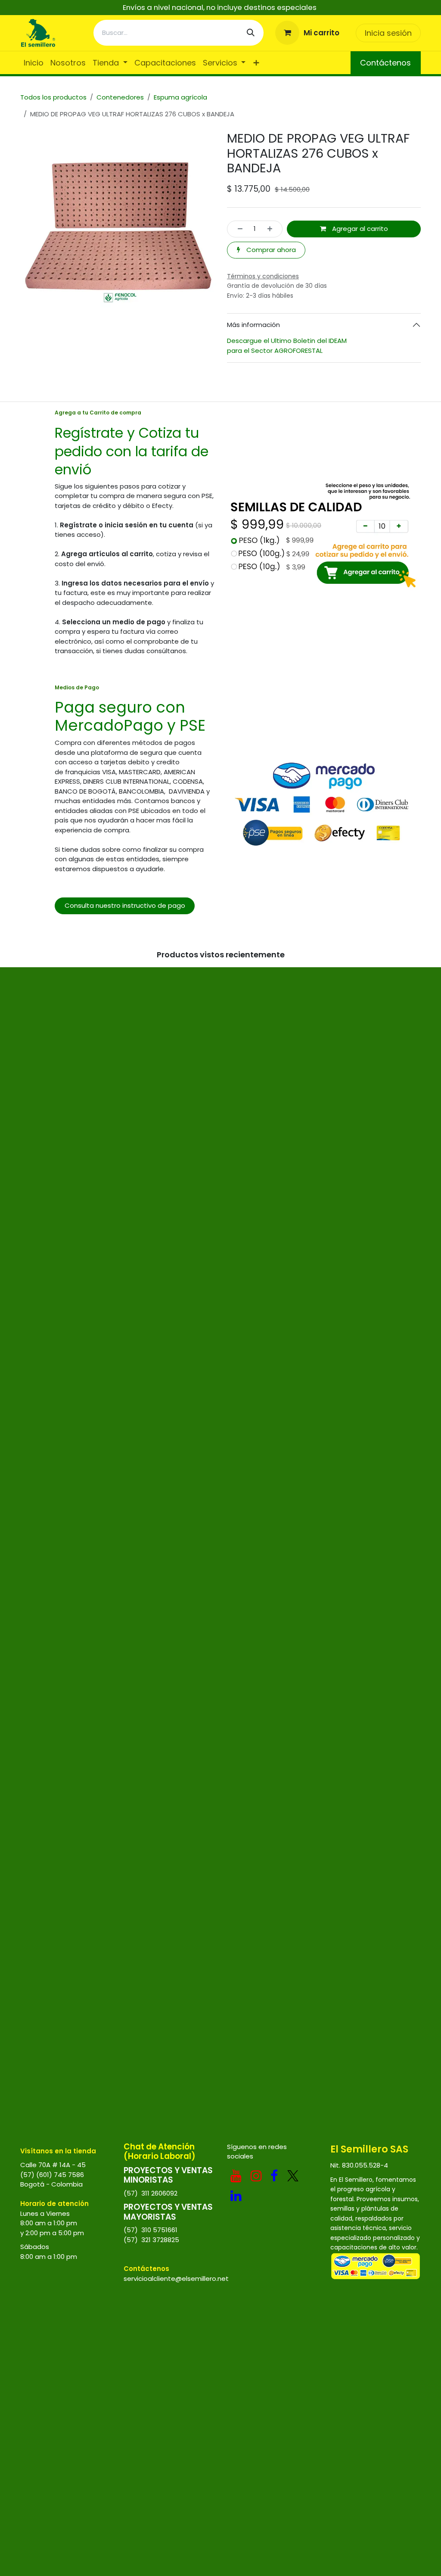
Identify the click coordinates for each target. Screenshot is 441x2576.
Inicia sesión (388, 33)
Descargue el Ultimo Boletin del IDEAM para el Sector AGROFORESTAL (288, 346)
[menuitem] (34, 63)
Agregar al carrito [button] (359, 229)
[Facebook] (274, 2176)
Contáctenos (385, 63)
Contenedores (120, 97)
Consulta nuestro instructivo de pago (125, 905)
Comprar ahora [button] (270, 250)
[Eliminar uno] (238, 229)
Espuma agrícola (180, 97)
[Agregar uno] (272, 229)
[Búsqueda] (251, 33)
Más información (253, 325)
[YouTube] (236, 2176)
